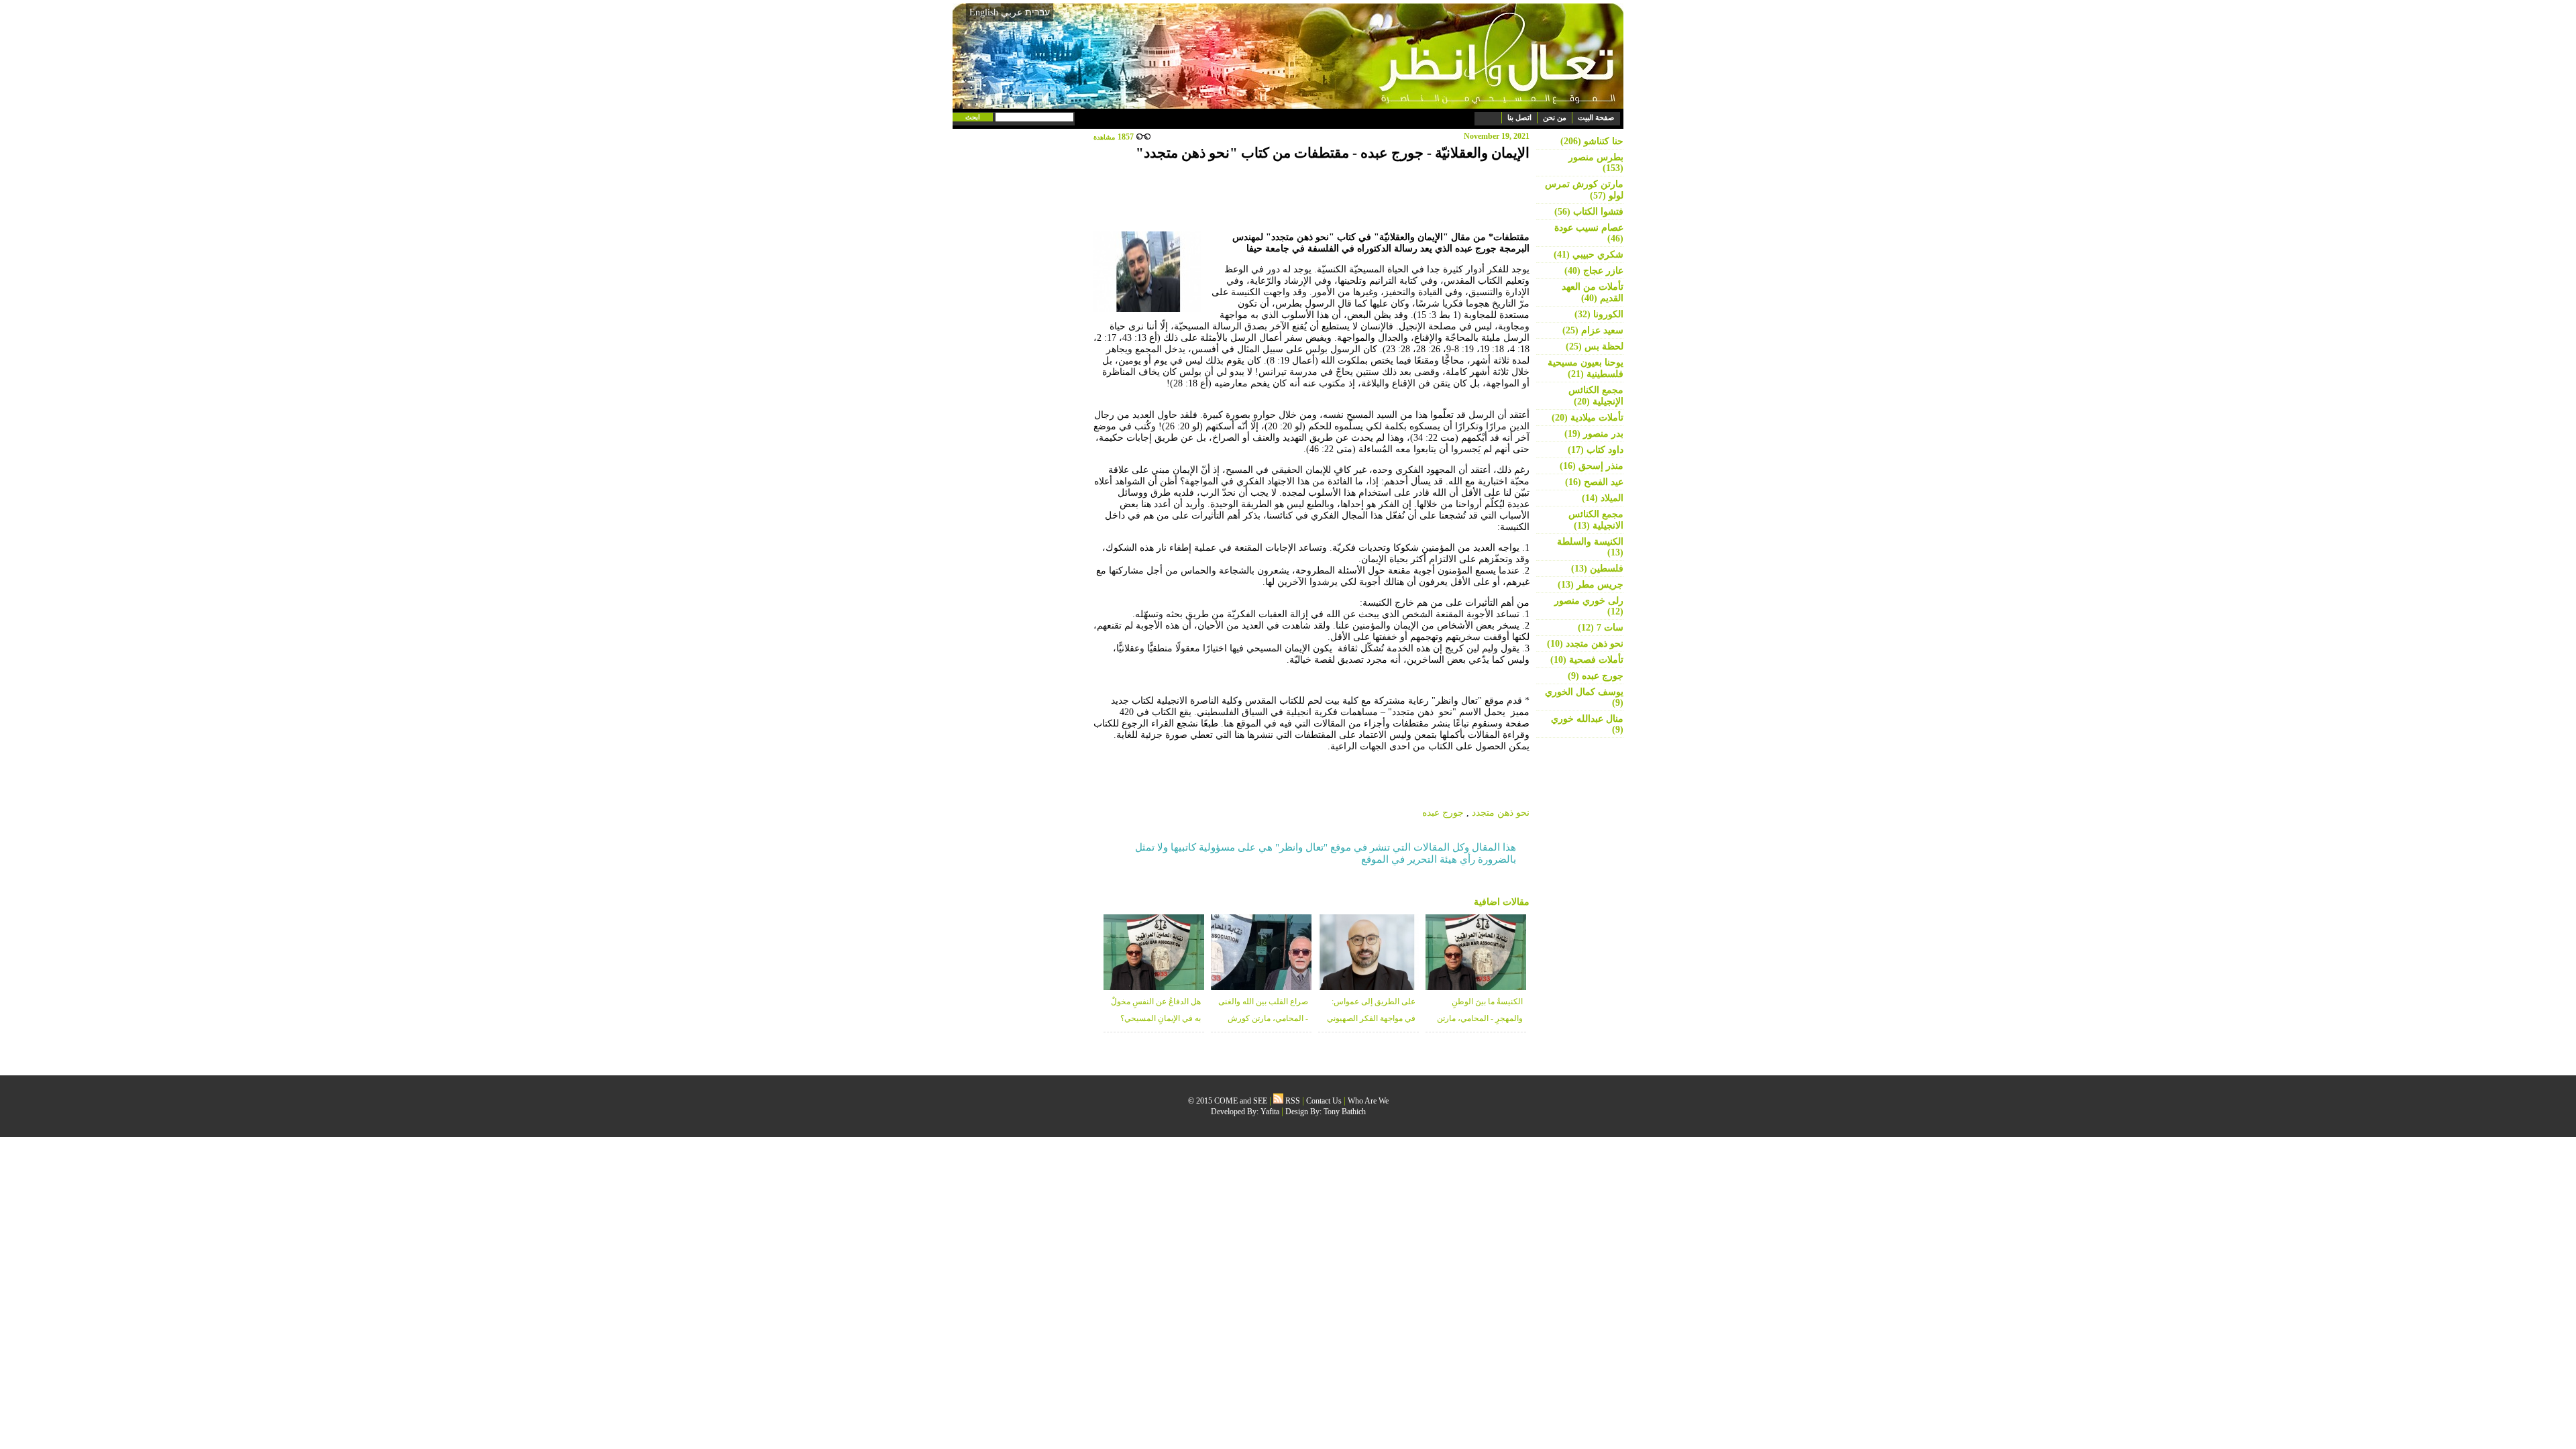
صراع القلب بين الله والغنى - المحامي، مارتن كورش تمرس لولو (1263, 1018)
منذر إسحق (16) (1592, 466)
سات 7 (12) (1601, 628)
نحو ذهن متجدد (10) (1585, 644)
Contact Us (1324, 1101)
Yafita (1270, 1112)
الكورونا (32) (1599, 314)
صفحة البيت (1596, 117)
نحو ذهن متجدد (1501, 813)
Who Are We (1368, 1101)
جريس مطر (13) (1591, 585)
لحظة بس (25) (1595, 346)
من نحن (1555, 117)
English (984, 12)
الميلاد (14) (1603, 498)
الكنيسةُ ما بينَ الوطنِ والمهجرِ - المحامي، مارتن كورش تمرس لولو (1480, 1018)
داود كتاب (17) (1596, 450)
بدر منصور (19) (1594, 434)
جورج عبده (1443, 813)
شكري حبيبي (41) (1589, 255)
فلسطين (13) (1597, 569)
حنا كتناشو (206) (1592, 141)
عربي (1012, 12)
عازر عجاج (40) (1594, 271)
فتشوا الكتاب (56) (1589, 212)
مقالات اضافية (1502, 902)
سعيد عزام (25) (1593, 330)
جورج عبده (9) (1596, 676)
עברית (1037, 12)
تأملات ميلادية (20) (1588, 418)
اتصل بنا (1519, 117)
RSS (1292, 1101)
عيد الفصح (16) (1594, 482)
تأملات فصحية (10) (1587, 660)
